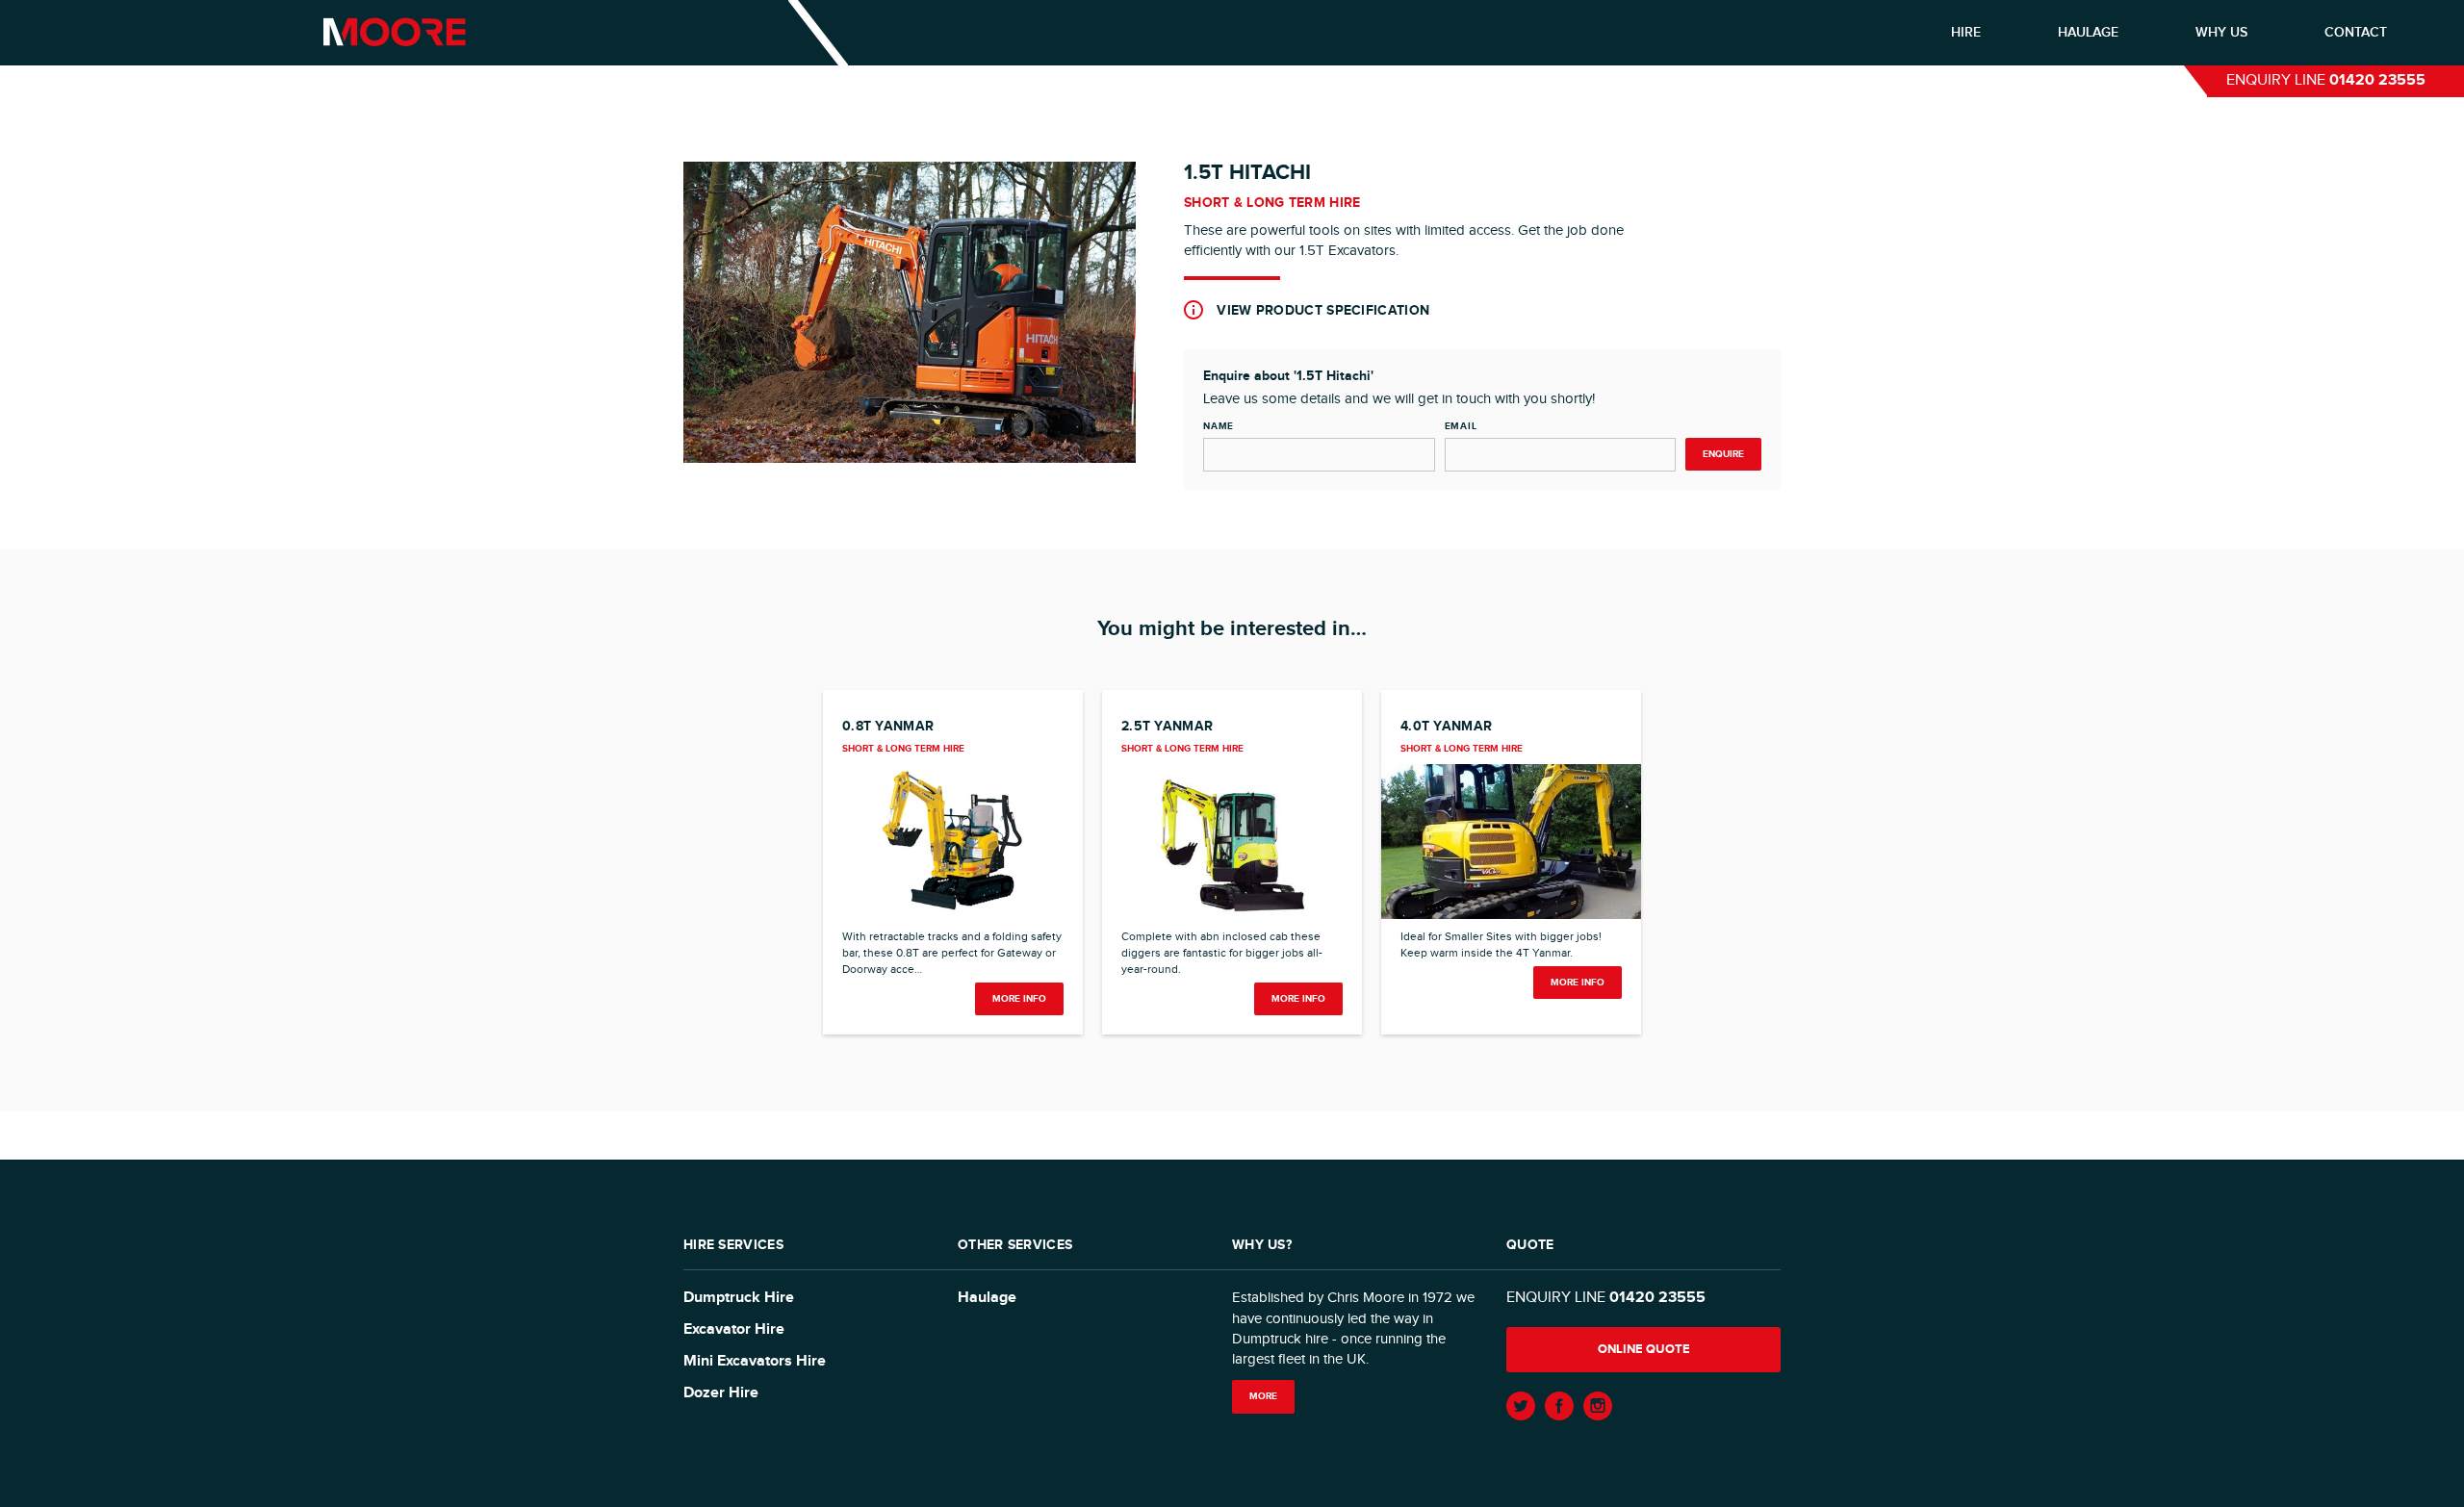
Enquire (1723, 454)
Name (1219, 426)
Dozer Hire (721, 1393)
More (1263, 1396)
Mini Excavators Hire (755, 1361)
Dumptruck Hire (739, 1298)
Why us (2221, 32)
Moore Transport (395, 32)
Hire (1966, 32)
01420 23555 (2377, 80)
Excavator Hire (734, 1329)
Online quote (1644, 1349)
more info (1019, 999)
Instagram (1598, 1406)
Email (1461, 426)
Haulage (2088, 32)
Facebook (1559, 1406)
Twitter (1521, 1406)
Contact (2356, 32)
